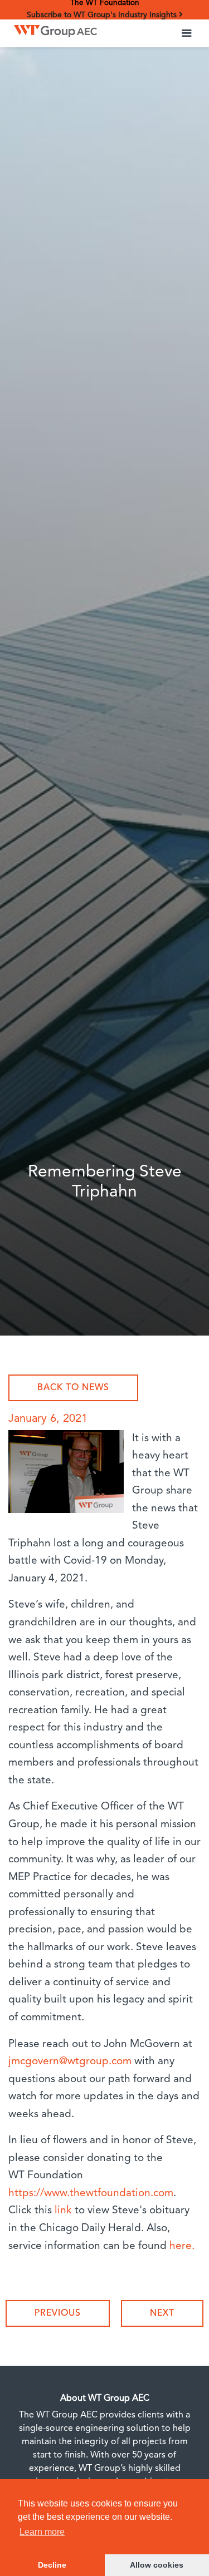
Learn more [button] (42, 2532)
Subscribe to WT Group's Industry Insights (103, 15)
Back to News (73, 1388)
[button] (187, 33)
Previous (58, 2313)
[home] (53, 28)
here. (182, 2246)
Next (162, 2313)
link (63, 2211)
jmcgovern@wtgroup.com (70, 2062)
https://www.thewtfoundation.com (91, 2194)
